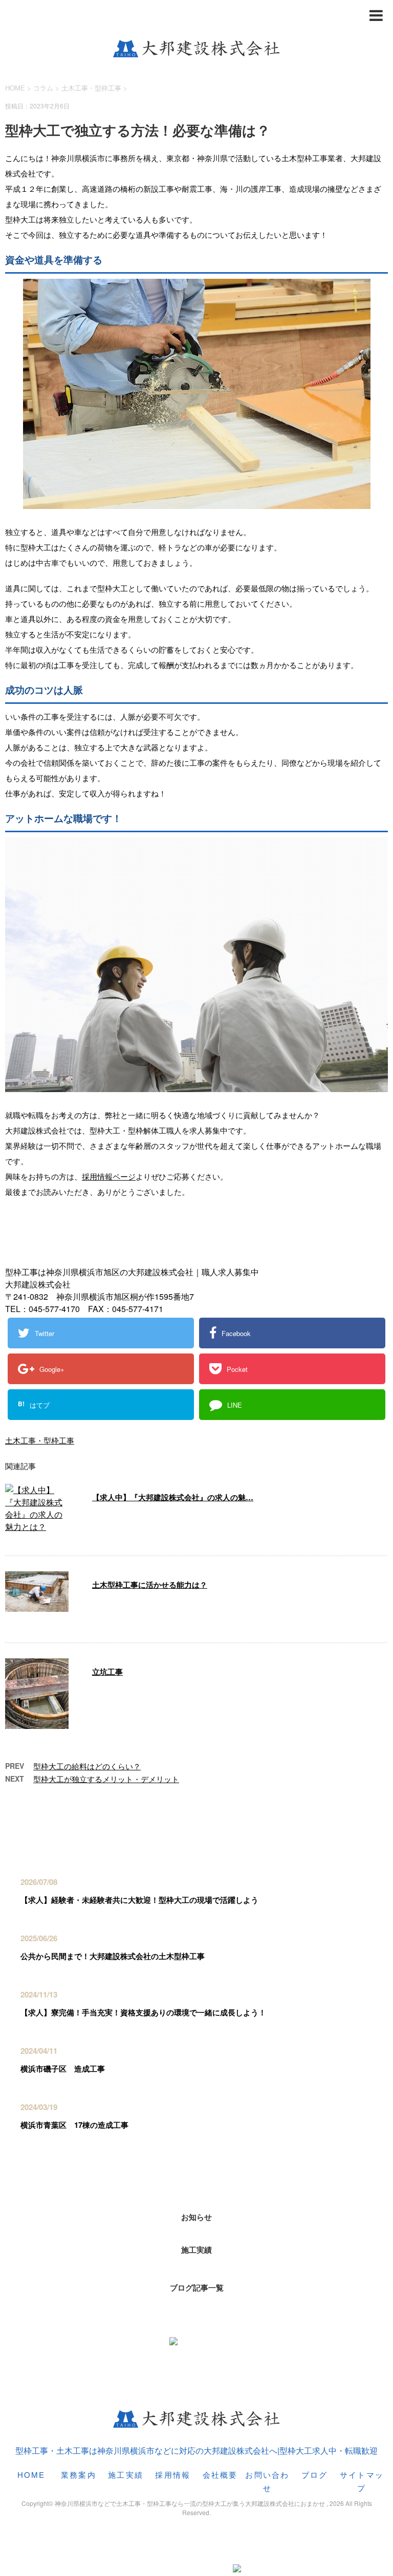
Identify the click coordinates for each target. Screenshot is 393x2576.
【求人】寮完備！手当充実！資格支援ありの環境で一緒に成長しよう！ (143, 2012)
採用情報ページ (109, 1176)
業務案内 (79, 2474)
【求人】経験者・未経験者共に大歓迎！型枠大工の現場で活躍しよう (139, 1900)
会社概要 (220, 2474)
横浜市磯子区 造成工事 (63, 2069)
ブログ (315, 2474)
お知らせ (196, 2217)
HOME (31, 2474)
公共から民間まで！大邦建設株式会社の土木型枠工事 (113, 1956)
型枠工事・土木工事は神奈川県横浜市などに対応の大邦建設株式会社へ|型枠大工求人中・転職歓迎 (196, 2450)
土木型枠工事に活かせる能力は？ (150, 1585)
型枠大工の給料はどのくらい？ (87, 1766)
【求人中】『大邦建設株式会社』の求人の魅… (173, 1497)
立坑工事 (107, 1672)
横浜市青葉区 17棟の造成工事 (74, 2125)
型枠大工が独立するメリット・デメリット (106, 1779)
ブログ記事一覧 (197, 2288)
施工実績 (196, 2250)
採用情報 (173, 2474)
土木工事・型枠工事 (91, 88)
